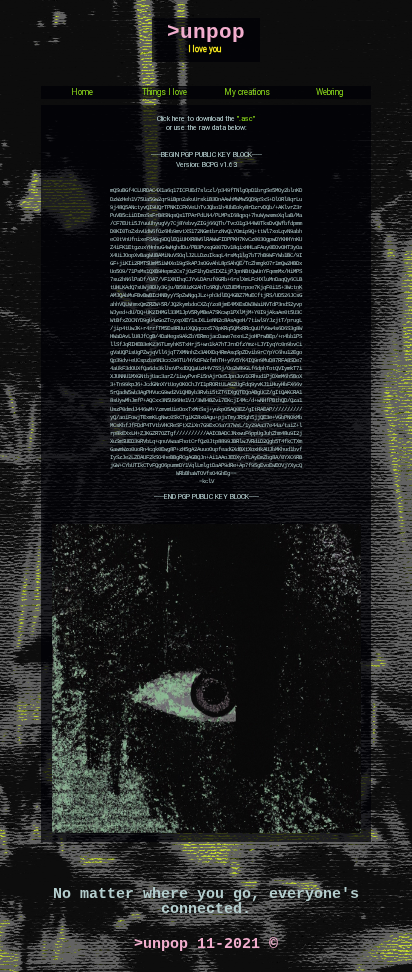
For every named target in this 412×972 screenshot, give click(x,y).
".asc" (246, 119)
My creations (247, 92)
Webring (329, 92)
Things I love (164, 92)
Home (82, 92)
